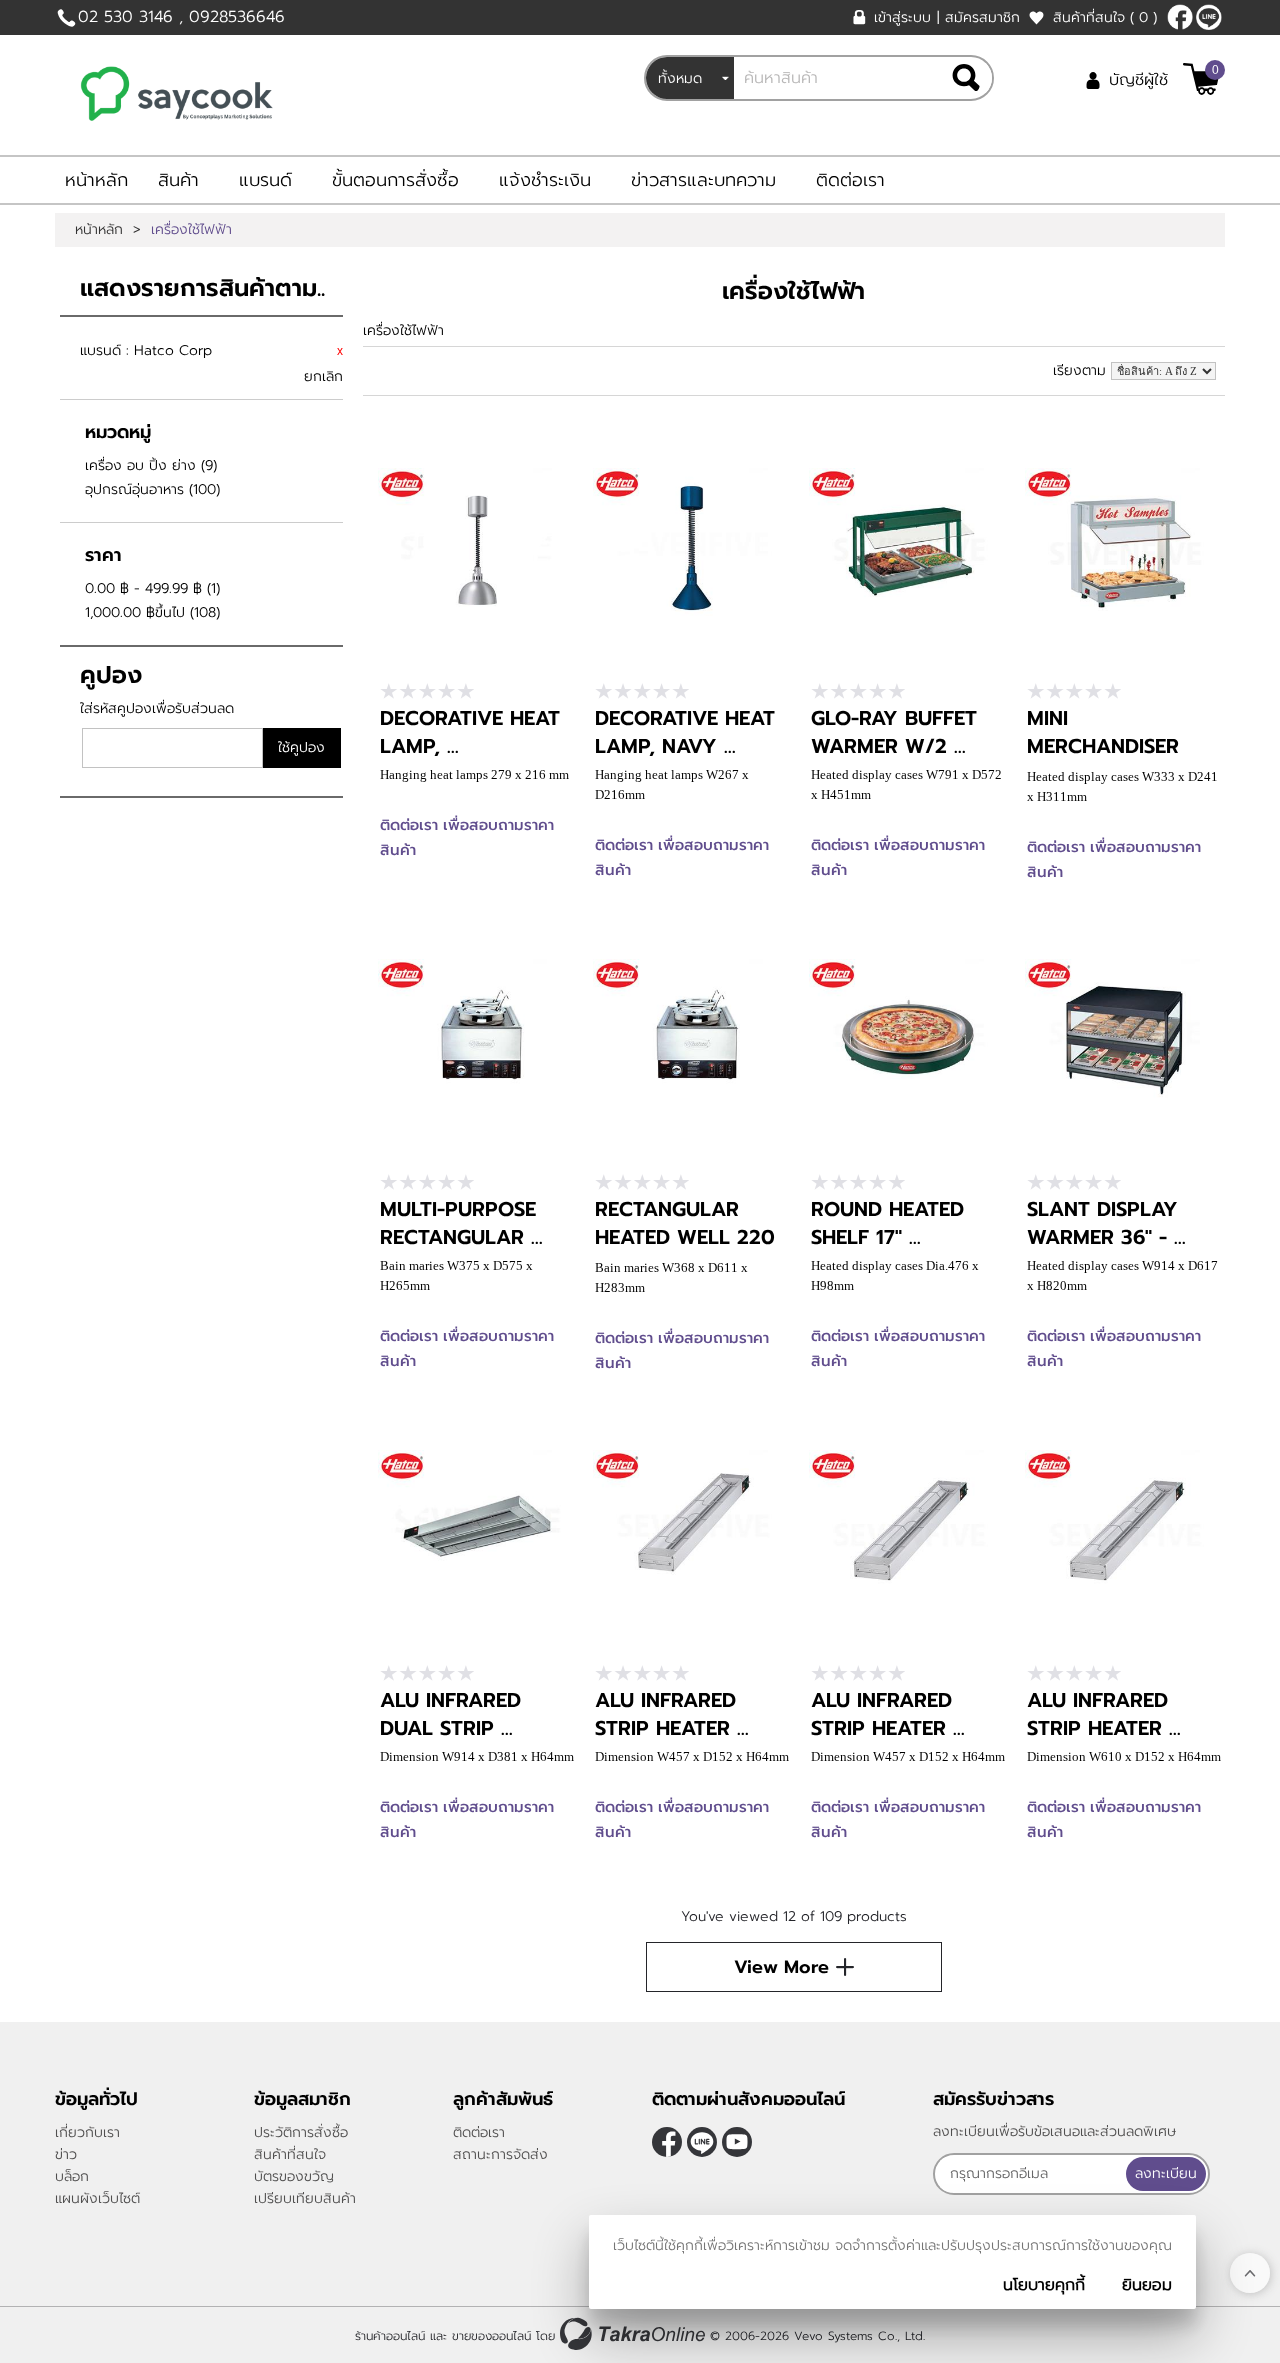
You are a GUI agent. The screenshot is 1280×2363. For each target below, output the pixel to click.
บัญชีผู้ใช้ (1138, 80)
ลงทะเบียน (1166, 2173)
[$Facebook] (1180, 17)
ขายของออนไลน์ (491, 2336)
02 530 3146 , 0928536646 (181, 17)
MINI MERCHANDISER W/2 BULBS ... (1103, 746)
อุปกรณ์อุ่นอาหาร (134, 489)
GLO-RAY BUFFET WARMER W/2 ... (894, 732)
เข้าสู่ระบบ (902, 17)
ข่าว (66, 2154)
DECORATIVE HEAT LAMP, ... (470, 732)
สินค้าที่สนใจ (1105, 17)
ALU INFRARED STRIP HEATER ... (672, 1714)
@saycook (1209, 17)
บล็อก (72, 2176)
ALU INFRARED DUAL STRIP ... (450, 1714)
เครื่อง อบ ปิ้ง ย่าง (140, 465)
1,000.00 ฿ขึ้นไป (135, 612)
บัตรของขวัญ (294, 2176)
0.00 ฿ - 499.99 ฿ (143, 588)
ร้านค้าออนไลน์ (390, 2336)
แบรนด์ (265, 180)
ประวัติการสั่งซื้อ (301, 2132)
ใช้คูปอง (301, 747)
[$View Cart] (1201, 79)
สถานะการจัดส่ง (500, 2154)
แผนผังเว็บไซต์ (97, 2198)
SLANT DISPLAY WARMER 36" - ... (1106, 1223)
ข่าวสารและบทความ (703, 180)
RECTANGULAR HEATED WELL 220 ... (685, 1237)
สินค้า (178, 180)
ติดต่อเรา (850, 180)
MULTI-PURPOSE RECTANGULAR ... (461, 1223)
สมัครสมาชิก (982, 17)
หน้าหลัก (96, 180)
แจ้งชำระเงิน (545, 180)
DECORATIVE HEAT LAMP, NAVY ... (685, 732)
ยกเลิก (323, 376)
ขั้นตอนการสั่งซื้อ (395, 180)
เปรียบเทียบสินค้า (305, 2198)
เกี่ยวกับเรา (87, 2132)
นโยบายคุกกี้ (1044, 2285)
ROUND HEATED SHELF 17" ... (887, 1223)
